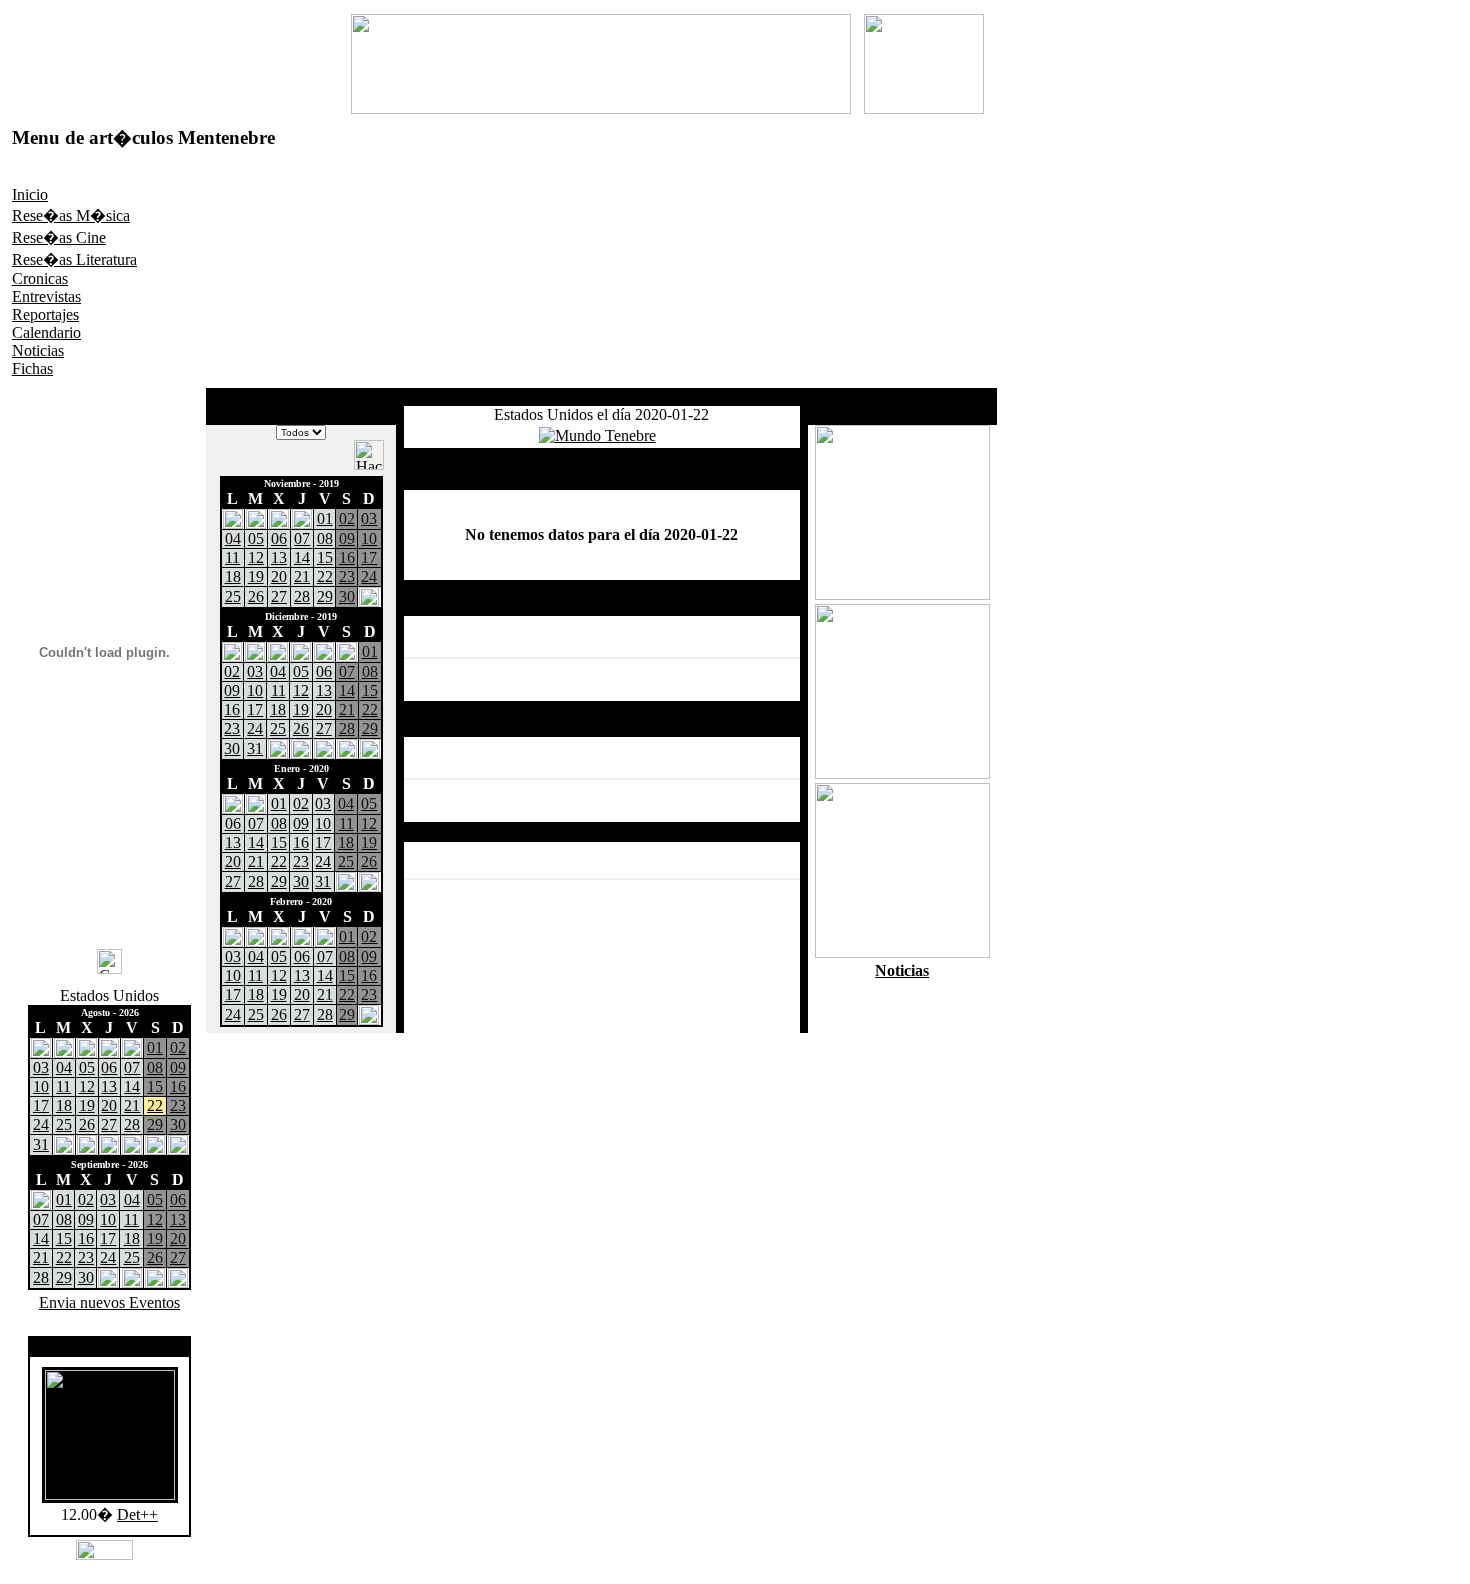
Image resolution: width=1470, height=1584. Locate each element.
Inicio (30, 194)
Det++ (137, 1514)
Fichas (32, 368)
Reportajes (45, 314)
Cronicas (40, 278)
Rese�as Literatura (74, 259)
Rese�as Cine (59, 237)
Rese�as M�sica (71, 215)
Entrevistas (46, 296)
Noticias (38, 350)
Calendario (46, 332)
